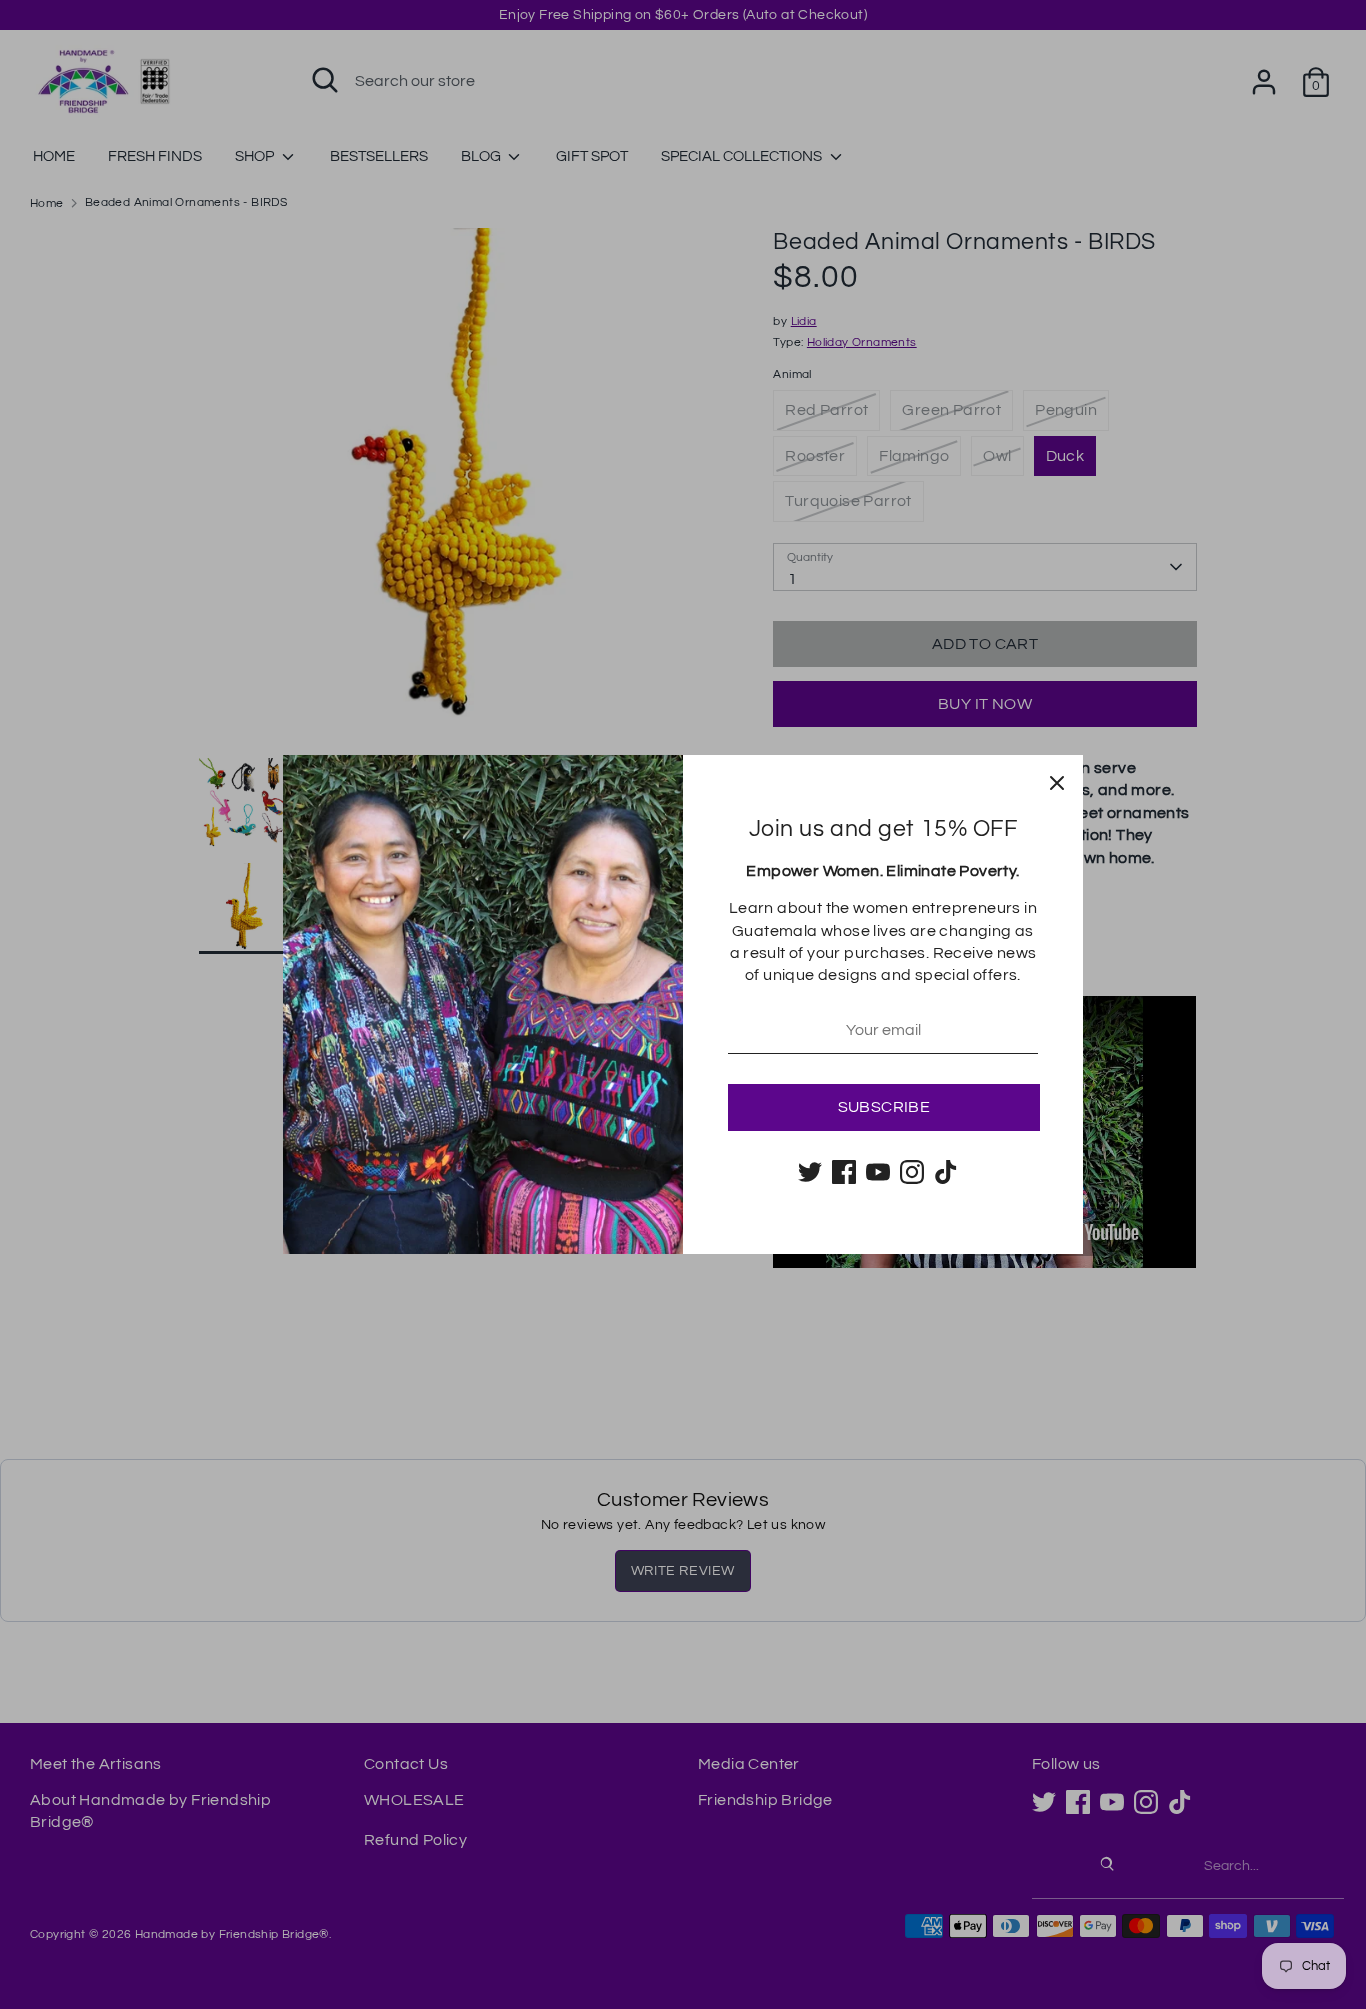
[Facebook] (844, 1172)
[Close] (1057, 781)
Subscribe (884, 1107)
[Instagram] (912, 1172)
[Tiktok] (946, 1172)
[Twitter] (810, 1172)
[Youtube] (878, 1172)
